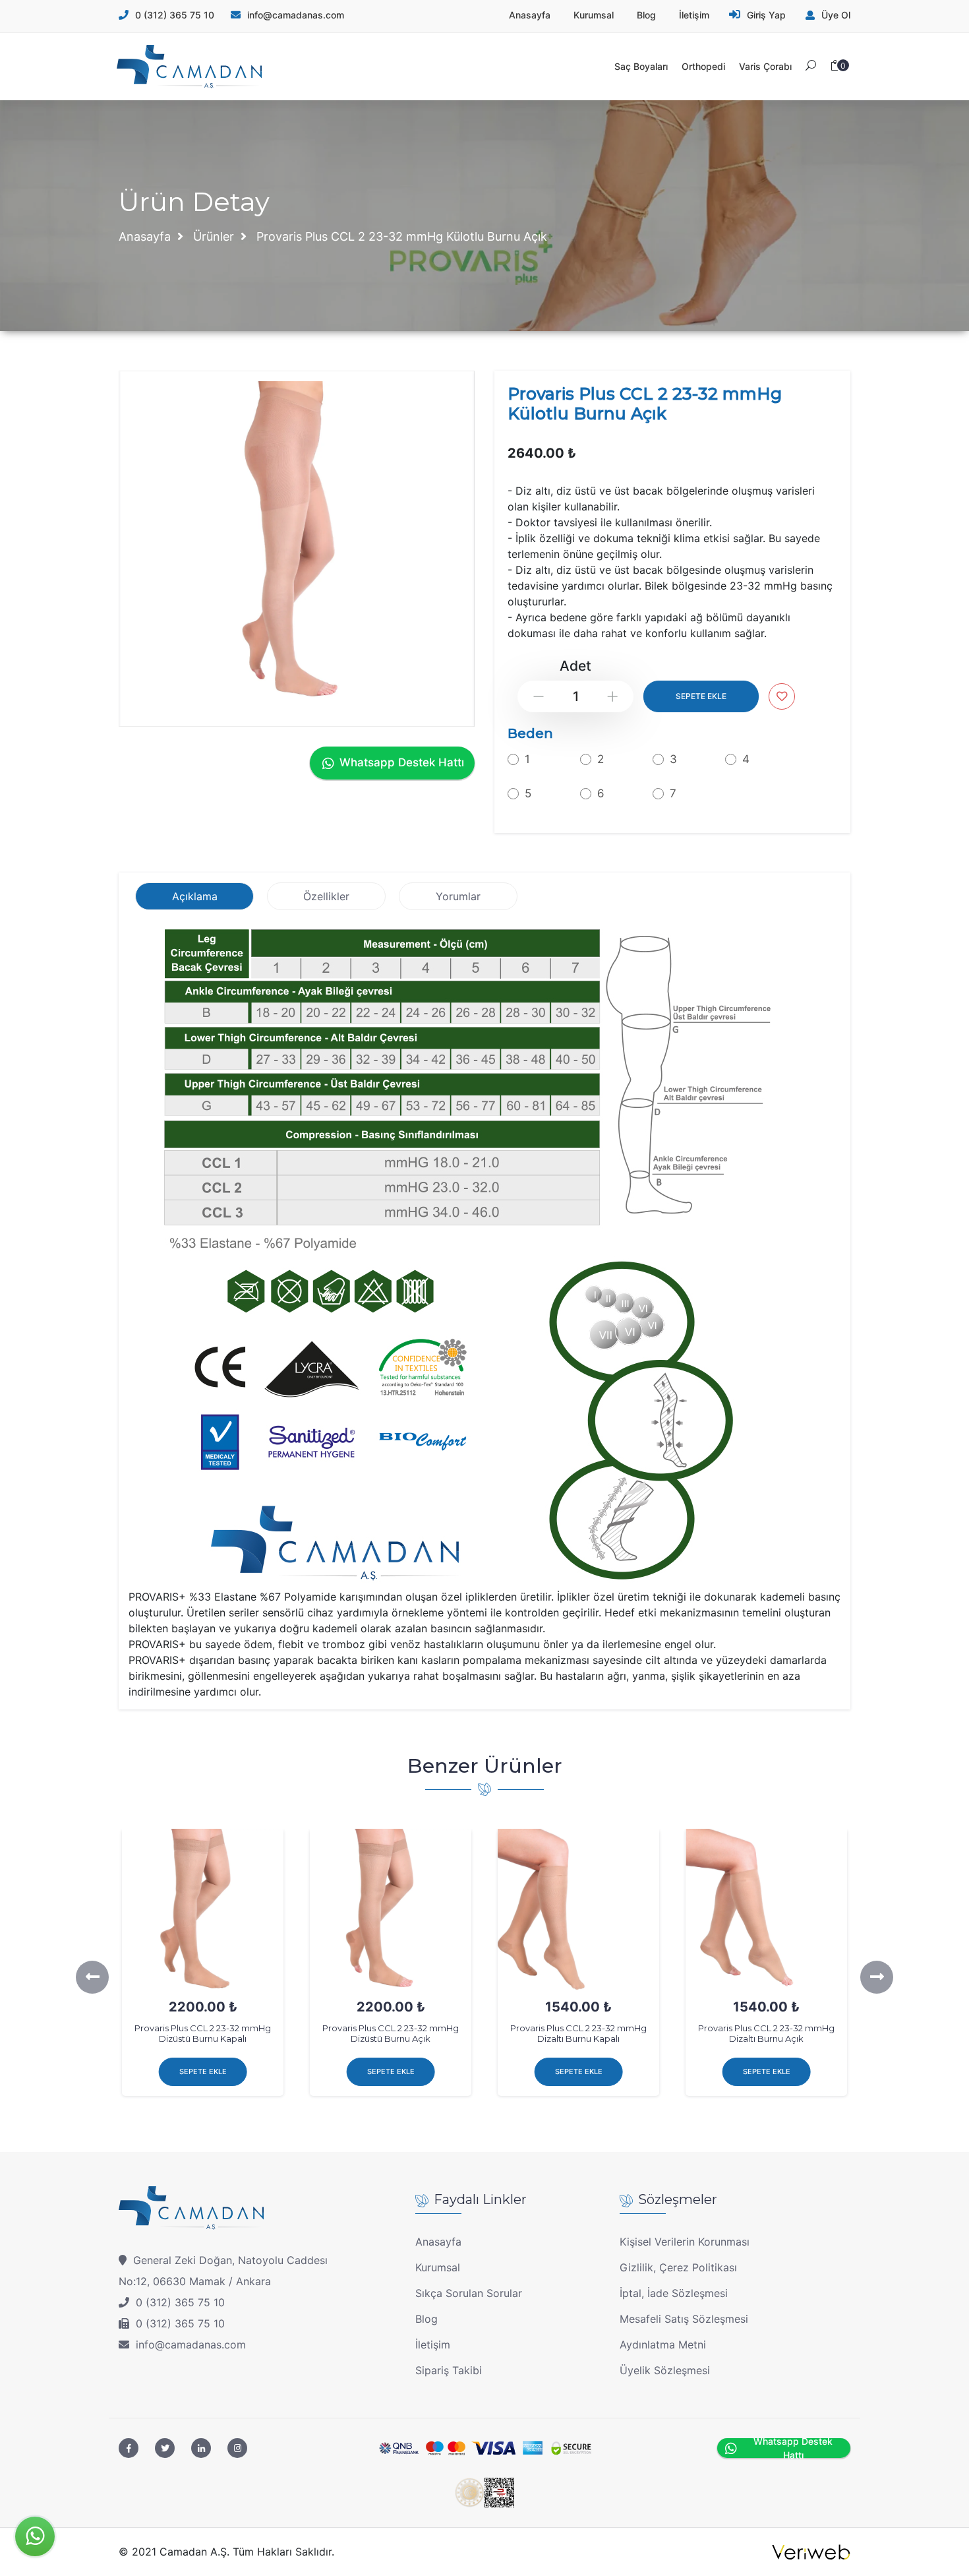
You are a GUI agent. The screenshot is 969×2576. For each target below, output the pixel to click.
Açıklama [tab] (195, 896)
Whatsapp (35, 2536)
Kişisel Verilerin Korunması (685, 2242)
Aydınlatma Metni (663, 2345)
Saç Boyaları (641, 66)
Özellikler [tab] (326, 896)
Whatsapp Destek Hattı (402, 762)
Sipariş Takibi (449, 2370)
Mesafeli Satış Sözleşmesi (684, 2319)
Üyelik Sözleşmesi (665, 2370)
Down (539, 697)
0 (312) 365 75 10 (175, 15)
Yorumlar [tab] (458, 896)
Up (613, 697)
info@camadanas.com (191, 2345)
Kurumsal (438, 2267)
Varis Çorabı (765, 66)
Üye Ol (836, 15)
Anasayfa (145, 236)
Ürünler (214, 236)
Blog (426, 2319)
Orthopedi (703, 66)
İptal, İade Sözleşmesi (674, 2293)
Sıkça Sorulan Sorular (469, 2293)
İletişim (433, 2345)
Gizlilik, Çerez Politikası (678, 2267)
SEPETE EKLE (701, 696)
